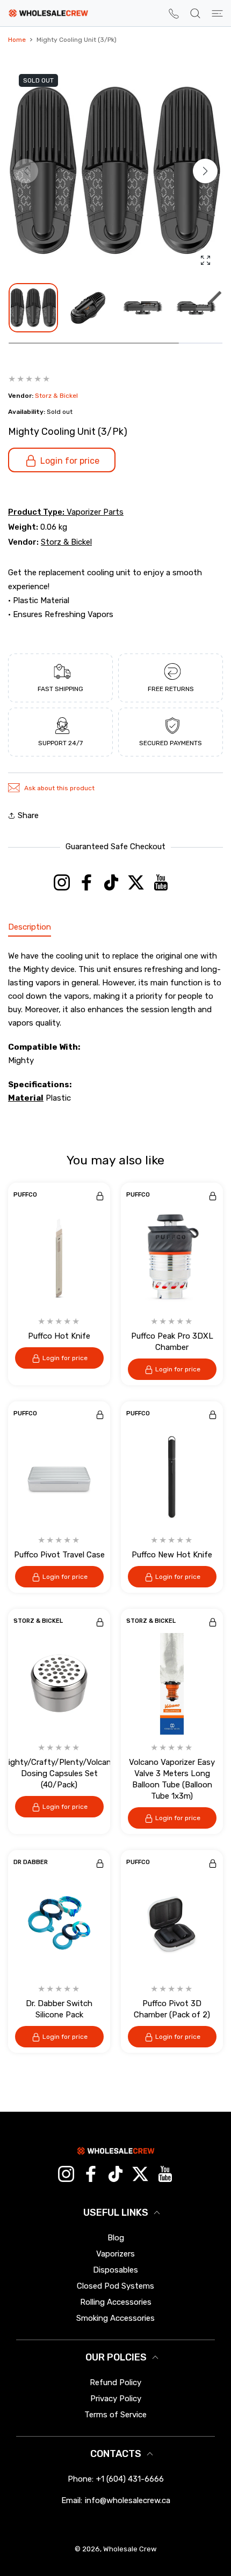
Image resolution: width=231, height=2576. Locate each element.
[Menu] (217, 13)
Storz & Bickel (56, 396)
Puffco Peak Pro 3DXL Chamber (172, 1342)
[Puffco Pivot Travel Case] (59, 1476)
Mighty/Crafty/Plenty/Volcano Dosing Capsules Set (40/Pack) (59, 1773)
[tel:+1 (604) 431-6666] (174, 13)
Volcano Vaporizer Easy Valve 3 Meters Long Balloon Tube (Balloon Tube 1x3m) (172, 1779)
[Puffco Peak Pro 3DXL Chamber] (172, 1258)
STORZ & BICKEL (38, 1621)
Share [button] (28, 815)
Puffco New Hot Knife (172, 1555)
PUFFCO (25, 1195)
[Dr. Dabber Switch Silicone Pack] (59, 1925)
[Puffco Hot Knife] (59, 1258)
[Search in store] (195, 13)
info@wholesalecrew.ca (128, 2500)
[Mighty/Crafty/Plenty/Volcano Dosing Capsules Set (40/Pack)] (59, 1684)
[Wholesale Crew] (48, 13)
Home (17, 40)
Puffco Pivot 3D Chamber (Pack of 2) (172, 2009)
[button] (205, 171)
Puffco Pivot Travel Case (59, 1555)
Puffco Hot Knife (59, 1336)
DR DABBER (31, 1862)
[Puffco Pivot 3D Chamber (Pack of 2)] (172, 1925)
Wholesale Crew (130, 2549)
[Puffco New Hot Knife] (172, 1476)
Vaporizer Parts (95, 512)
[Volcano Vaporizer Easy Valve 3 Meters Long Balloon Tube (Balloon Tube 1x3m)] (172, 1684)
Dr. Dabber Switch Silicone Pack (59, 2009)
